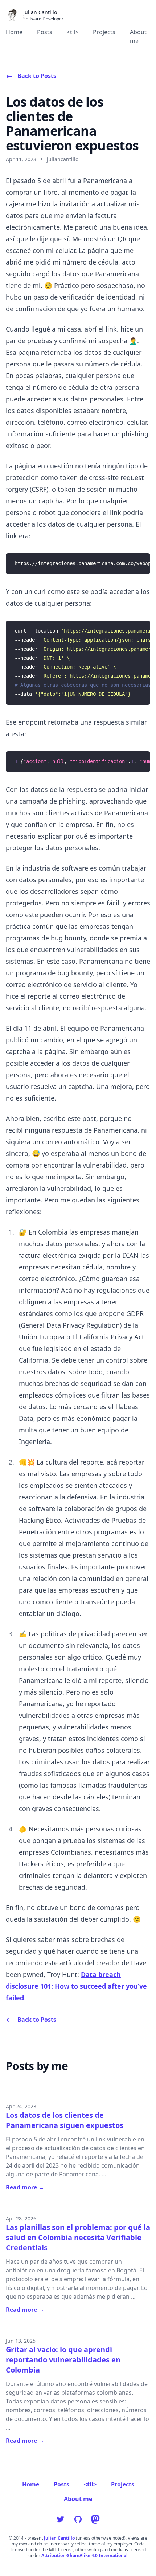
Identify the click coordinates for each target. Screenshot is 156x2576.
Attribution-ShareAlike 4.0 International (85, 2556)
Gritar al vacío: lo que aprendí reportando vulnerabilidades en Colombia (63, 2360)
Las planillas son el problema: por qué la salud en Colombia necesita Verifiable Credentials (78, 2237)
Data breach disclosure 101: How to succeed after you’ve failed (76, 1986)
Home (14, 32)
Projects (104, 32)
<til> (73, 32)
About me (138, 36)
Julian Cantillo (59, 2538)
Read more (25, 2187)
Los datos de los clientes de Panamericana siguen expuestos (65, 2120)
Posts (45, 32)
